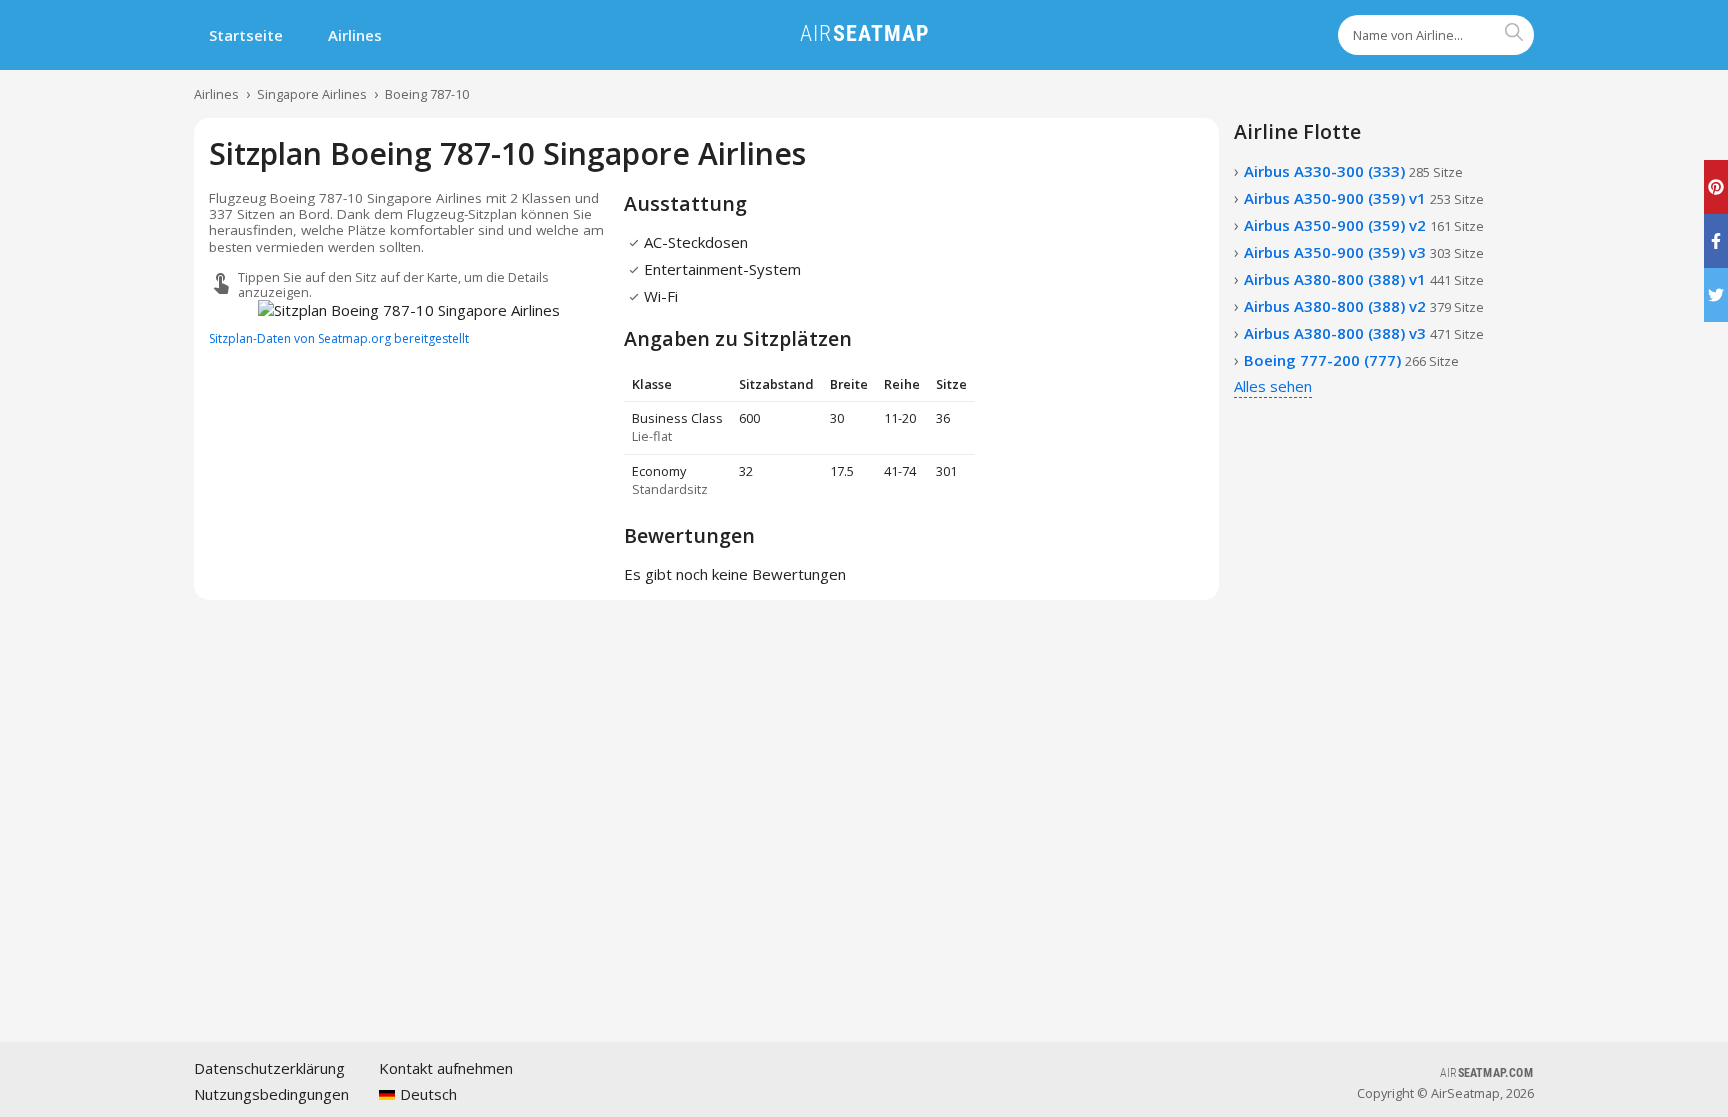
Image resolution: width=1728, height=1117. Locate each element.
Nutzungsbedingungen (271, 1094)
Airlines (355, 35)
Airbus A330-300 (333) (1353, 171)
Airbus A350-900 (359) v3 (1364, 252)
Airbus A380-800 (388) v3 (1364, 333)
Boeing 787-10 (427, 94)
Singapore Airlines (312, 94)
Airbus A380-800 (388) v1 (1364, 279)
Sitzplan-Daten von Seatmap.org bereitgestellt (339, 338)
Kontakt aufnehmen (446, 1068)
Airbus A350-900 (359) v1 (1364, 198)
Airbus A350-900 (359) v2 (1364, 225)
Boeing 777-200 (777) (1351, 360)
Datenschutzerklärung (269, 1068)
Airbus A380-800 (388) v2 (1364, 306)
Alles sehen (1273, 386)
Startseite (246, 35)
